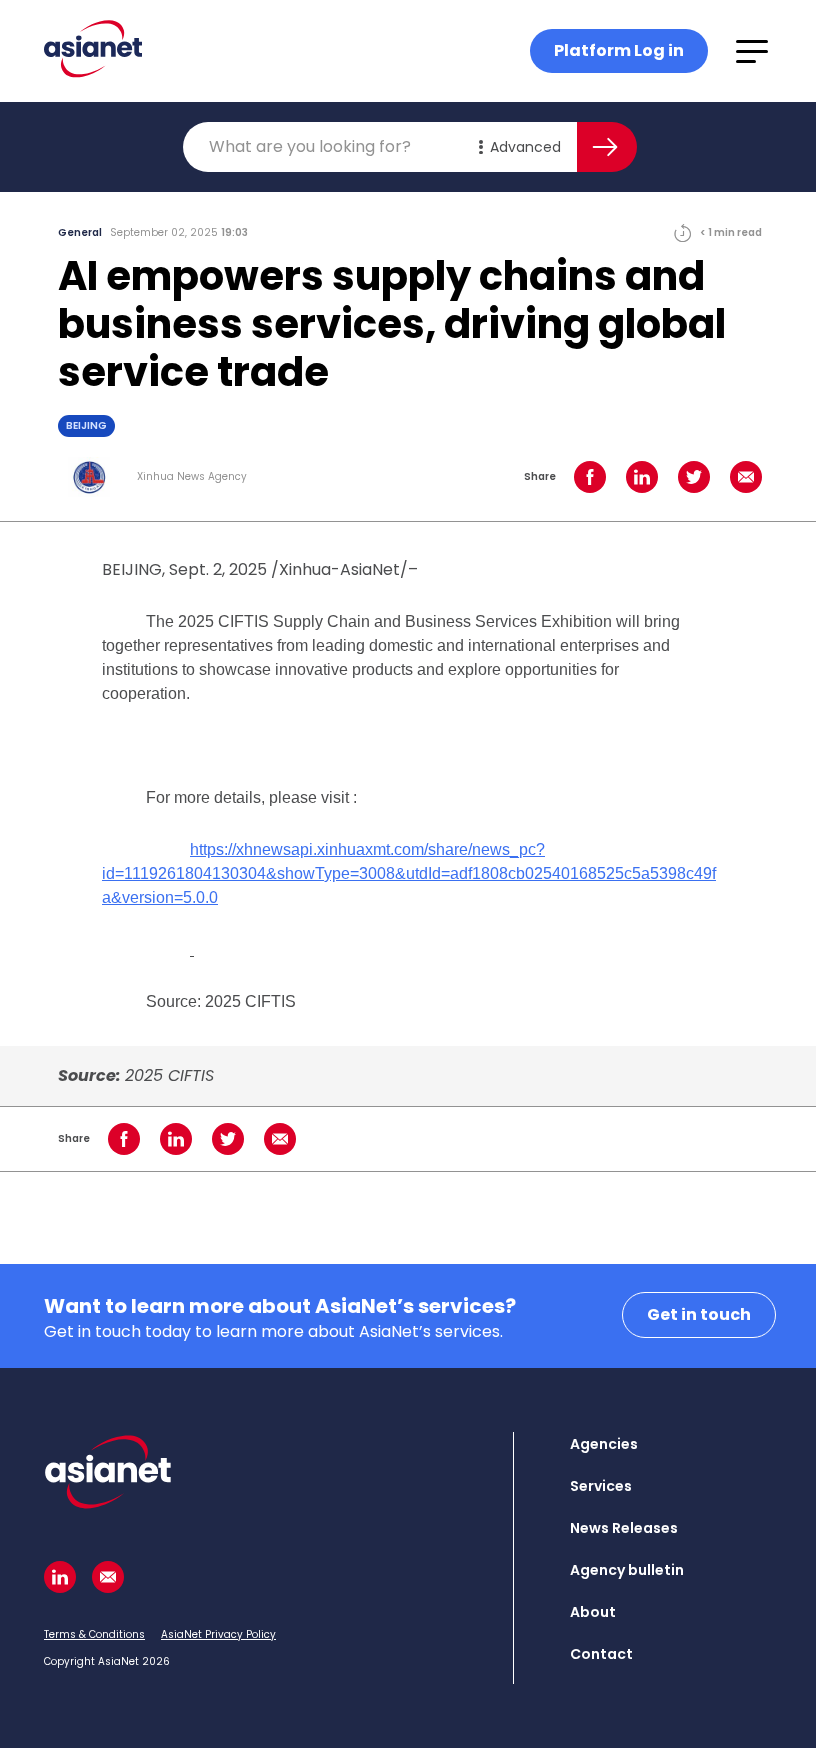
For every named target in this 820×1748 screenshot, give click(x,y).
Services (601, 1486)
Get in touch (699, 1314)
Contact (601, 1654)
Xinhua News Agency (192, 477)
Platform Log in (619, 50)
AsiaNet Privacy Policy (218, 1634)
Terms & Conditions (94, 1634)
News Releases (624, 1528)
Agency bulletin (627, 1570)
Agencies (604, 1444)
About (593, 1612)
